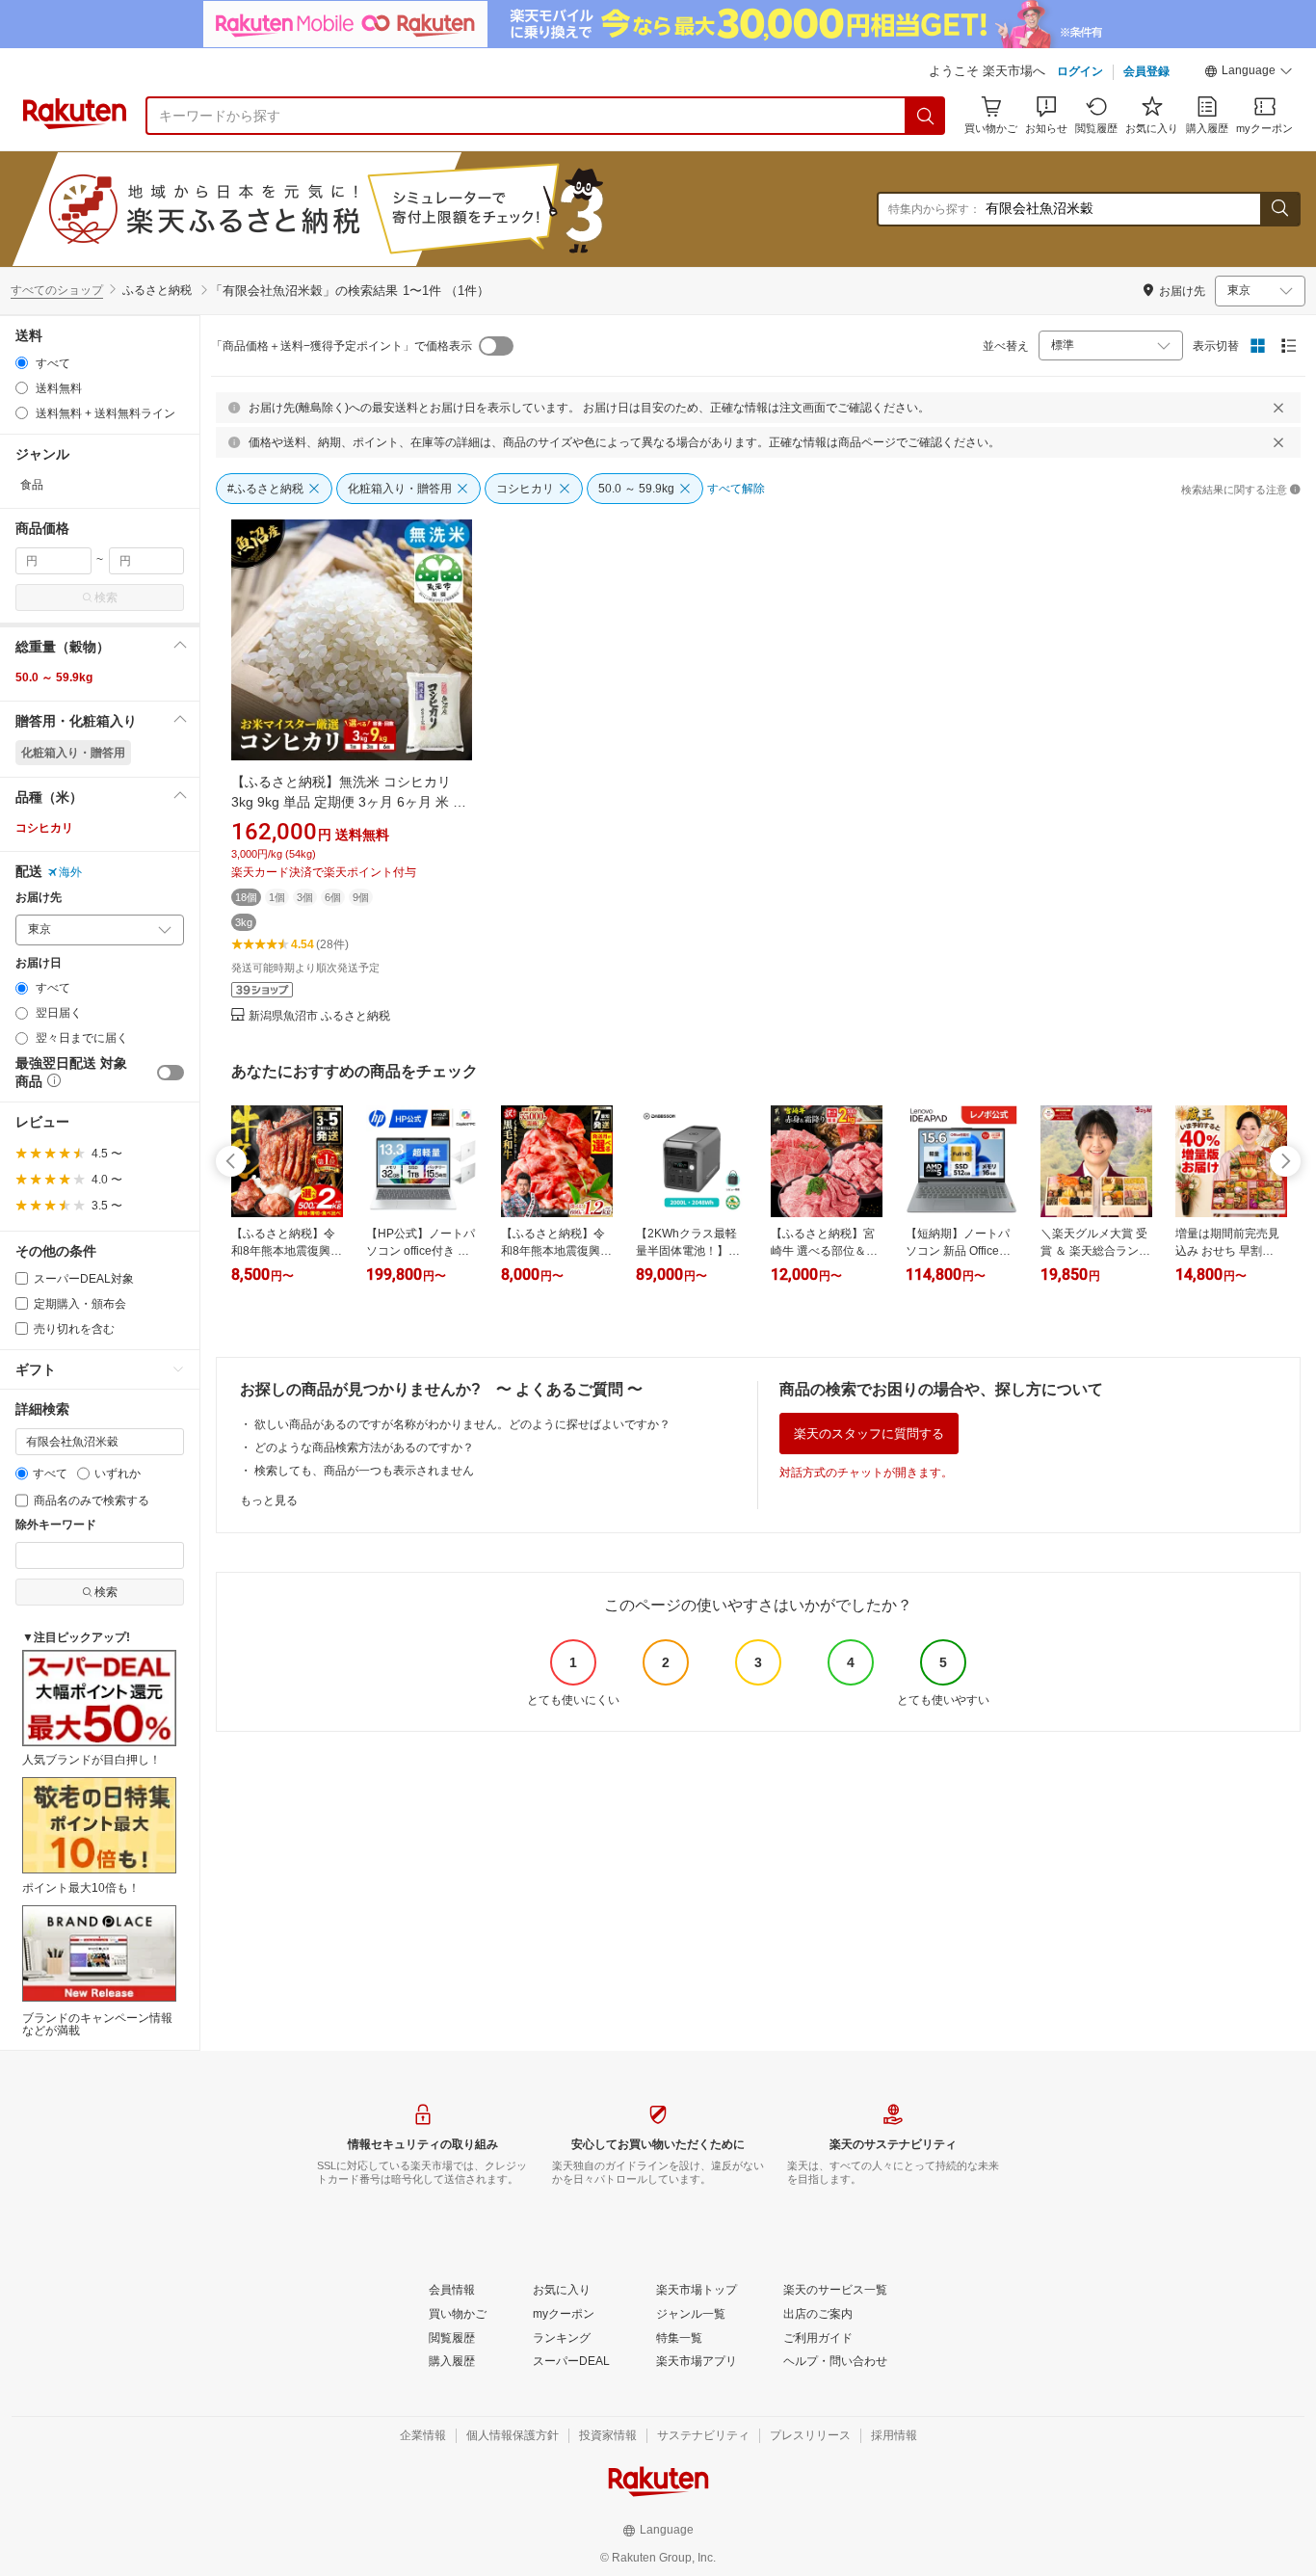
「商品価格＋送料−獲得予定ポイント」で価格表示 (342, 346)
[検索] (926, 116)
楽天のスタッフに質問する (869, 1434)
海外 (70, 872)
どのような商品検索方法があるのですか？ (364, 1447)
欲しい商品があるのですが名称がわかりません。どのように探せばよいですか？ (462, 1424)
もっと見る (269, 1500)
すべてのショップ (57, 290)
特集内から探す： (934, 209)
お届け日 (39, 963)
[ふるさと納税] (370, 209)
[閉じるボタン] (1278, 408)
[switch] (171, 1073)
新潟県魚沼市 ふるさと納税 (319, 1016)
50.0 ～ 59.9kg (54, 677)
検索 (106, 598)
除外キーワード (56, 1525)
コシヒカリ (44, 828)
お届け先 (39, 898)
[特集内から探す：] (1279, 209)
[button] (1249, 73)
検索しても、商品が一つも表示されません (364, 1471)
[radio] (22, 363)
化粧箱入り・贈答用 (73, 753)
